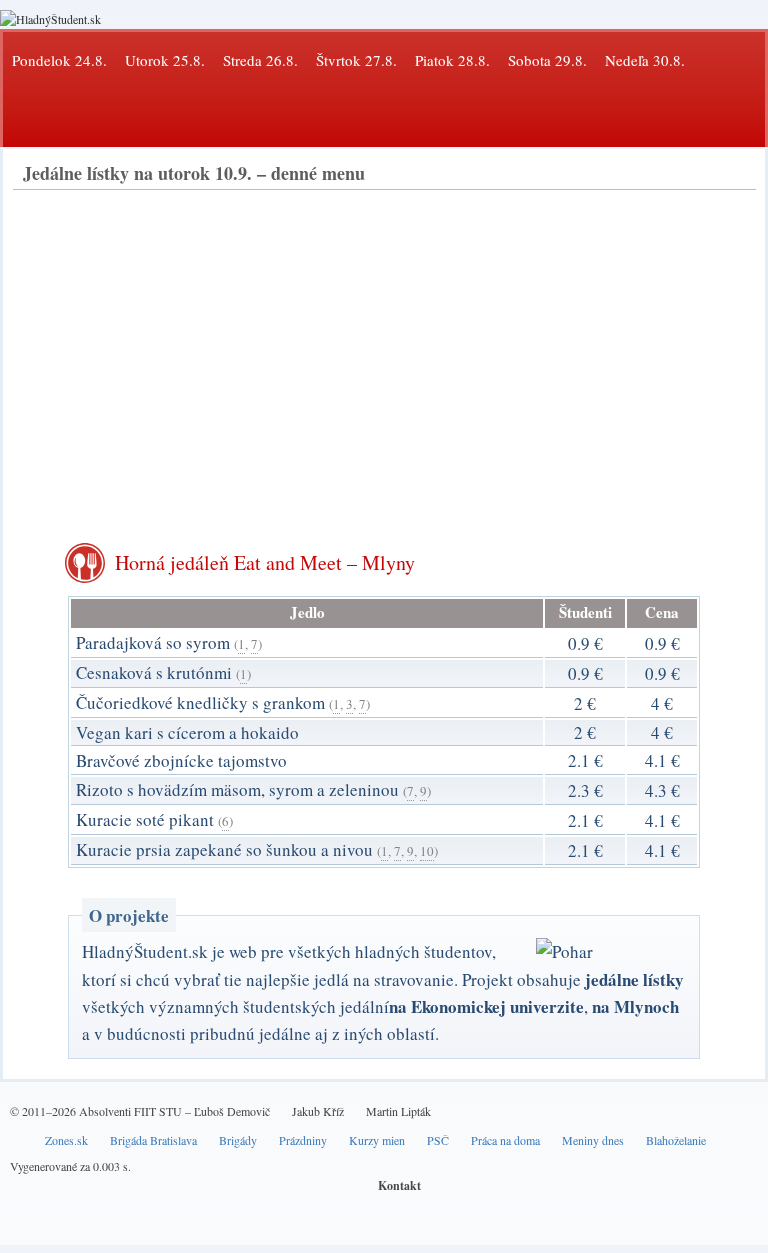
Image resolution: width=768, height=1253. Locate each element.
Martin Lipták (398, 1111)
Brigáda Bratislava (153, 1140)
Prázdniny (303, 1140)
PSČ (438, 1140)
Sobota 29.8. (547, 60)
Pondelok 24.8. (59, 60)
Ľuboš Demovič (232, 1111)
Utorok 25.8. (165, 60)
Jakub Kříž (318, 1111)
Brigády (238, 1140)
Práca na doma (505, 1140)
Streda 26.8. (260, 60)
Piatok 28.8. (452, 60)
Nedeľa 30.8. (645, 60)
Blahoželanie (676, 1140)
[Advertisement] (384, 350)
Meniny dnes (593, 1140)
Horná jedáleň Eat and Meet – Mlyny (265, 562)
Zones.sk (66, 1140)
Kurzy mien (377, 1140)
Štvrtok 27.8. (356, 60)
